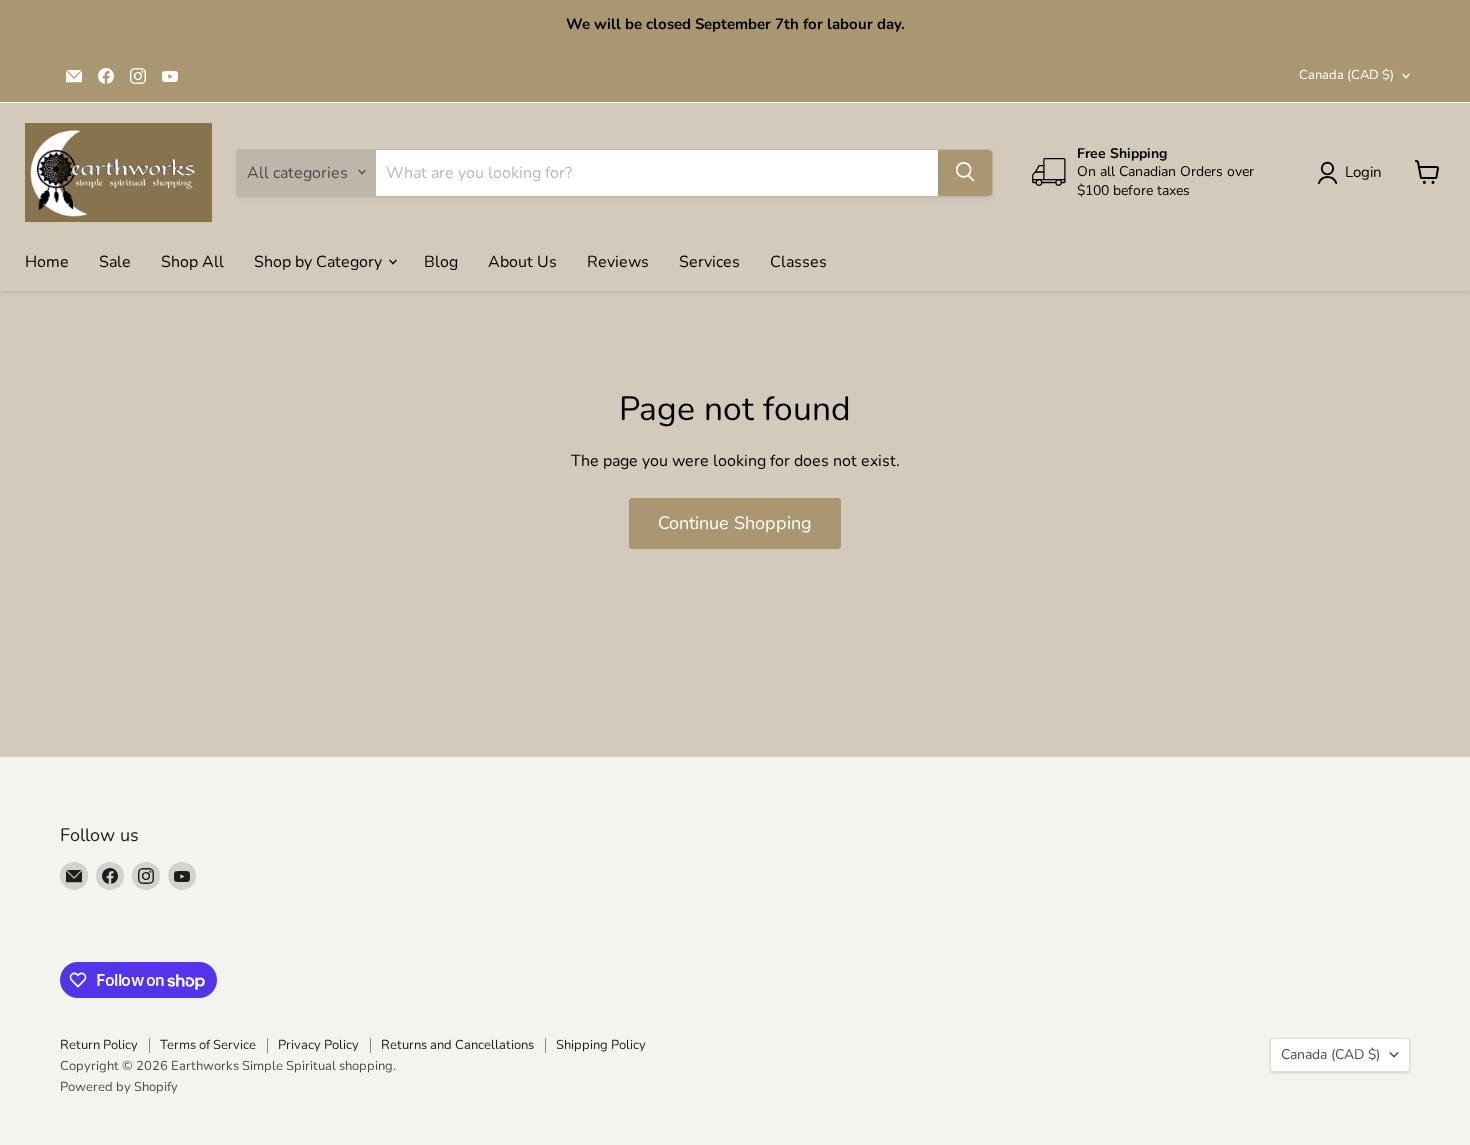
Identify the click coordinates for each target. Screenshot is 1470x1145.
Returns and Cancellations (457, 1045)
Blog (441, 261)
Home (47, 261)
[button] (1353, 173)
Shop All (192, 261)
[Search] (965, 172)
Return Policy (99, 1045)
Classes (798, 261)
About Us (522, 261)
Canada (1346, 75)
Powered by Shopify (119, 1087)
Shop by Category (320, 261)
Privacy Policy (318, 1045)
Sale (115, 261)
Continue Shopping (735, 523)
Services (709, 261)
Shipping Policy (601, 1045)
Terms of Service (208, 1045)
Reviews (618, 261)
